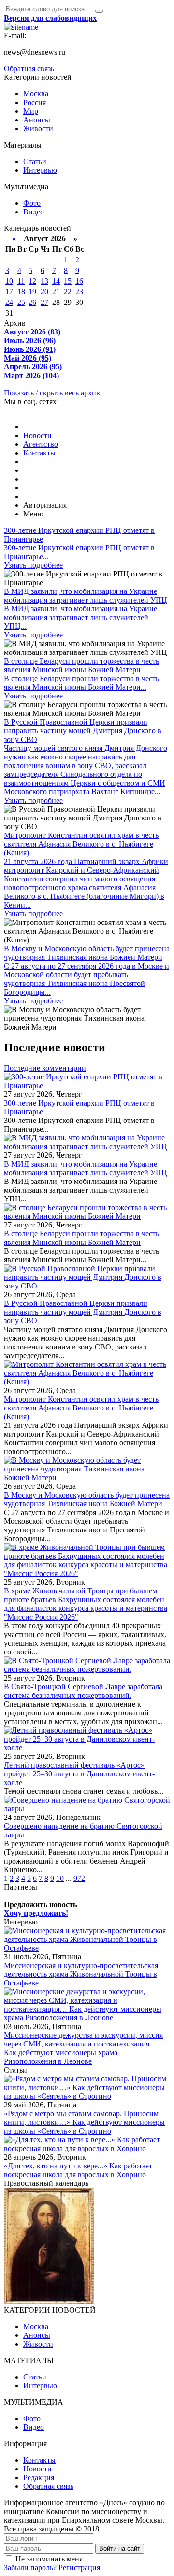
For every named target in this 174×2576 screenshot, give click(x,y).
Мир (31, 111)
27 (44, 302)
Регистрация (79, 2568)
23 (79, 292)
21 (56, 292)
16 (79, 281)
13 (44, 281)
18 (21, 292)
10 (9, 281)
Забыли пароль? (30, 2568)
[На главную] (21, 27)
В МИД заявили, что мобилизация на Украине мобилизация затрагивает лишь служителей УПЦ (86, 1168)
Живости (38, 129)
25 (21, 302)
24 (9, 302)
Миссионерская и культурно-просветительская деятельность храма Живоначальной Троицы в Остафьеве (81, 1974)
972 (79, 1878)
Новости (37, 435)
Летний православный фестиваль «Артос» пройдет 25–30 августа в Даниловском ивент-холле (79, 1774)
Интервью (40, 170)
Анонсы (37, 120)
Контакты (39, 453)
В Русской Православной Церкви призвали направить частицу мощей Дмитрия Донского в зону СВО (83, 1312)
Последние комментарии (45, 1068)
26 (32, 302)
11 (21, 281)
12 (32, 281)
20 (44, 292)
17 (9, 292)
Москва (36, 94)
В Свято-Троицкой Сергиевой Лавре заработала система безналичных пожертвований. (83, 1691)
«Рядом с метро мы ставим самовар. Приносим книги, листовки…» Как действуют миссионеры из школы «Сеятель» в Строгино (84, 2122)
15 (68, 281)
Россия (35, 102)
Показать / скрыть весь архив (52, 393)
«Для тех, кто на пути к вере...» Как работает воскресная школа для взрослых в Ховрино (78, 2170)
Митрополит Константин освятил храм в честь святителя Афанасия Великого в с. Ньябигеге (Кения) (81, 1408)
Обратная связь (29, 68)
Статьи (35, 161)
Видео (34, 212)
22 (68, 292)
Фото (32, 203)
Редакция (39, 2478)
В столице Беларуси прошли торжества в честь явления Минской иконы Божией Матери (81, 1238)
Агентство (41, 444)
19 (32, 292)
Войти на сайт (120, 2549)
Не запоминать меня (49, 2559)
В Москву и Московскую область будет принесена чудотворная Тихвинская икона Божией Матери (87, 1499)
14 (56, 281)
